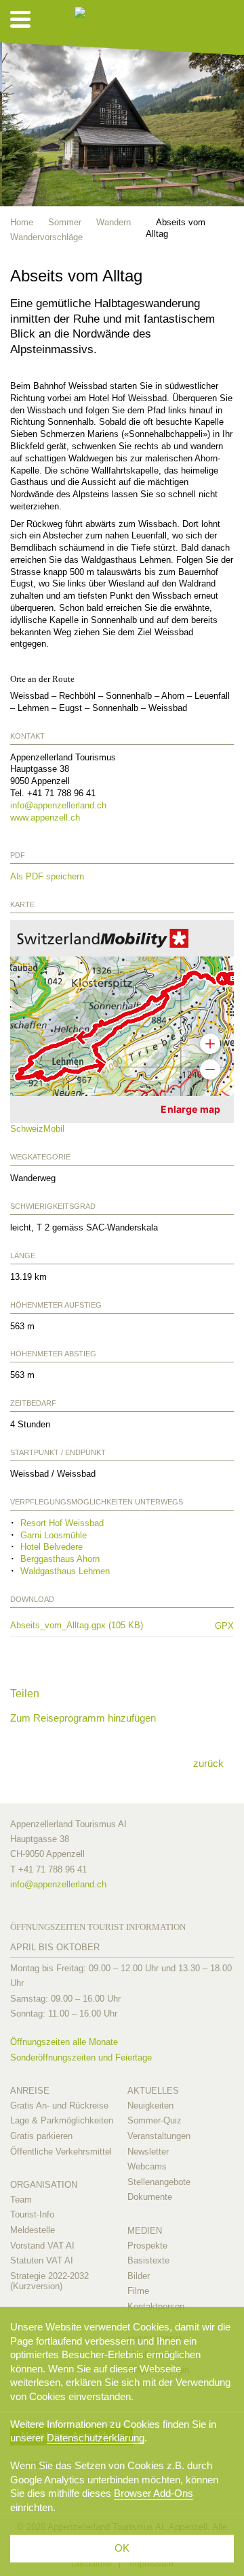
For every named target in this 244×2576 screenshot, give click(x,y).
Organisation (44, 2185)
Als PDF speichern (47, 876)
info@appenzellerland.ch (58, 805)
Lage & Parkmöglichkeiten (62, 2120)
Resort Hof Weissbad (62, 1523)
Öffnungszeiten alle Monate (64, 2042)
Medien (145, 2231)
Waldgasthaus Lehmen (65, 1571)
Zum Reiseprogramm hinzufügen (83, 1718)
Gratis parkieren (41, 2136)
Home (22, 222)
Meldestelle (33, 2230)
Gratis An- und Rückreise (59, 2106)
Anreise (30, 2091)
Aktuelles (153, 2091)
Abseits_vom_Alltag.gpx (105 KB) (105, 1626)
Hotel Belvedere (52, 1547)
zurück (208, 1763)
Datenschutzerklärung (96, 2438)
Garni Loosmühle (54, 1535)
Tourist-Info (32, 2214)
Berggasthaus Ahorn (60, 1559)
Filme (138, 2291)
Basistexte (148, 2260)
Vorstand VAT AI (42, 2246)
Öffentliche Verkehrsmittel (61, 2152)
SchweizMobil (37, 1129)
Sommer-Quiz (155, 2120)
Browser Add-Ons (154, 2493)
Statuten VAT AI (42, 2260)
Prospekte (147, 2246)
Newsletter (148, 2152)
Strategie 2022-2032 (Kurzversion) (49, 2281)
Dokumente (150, 2197)
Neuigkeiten (150, 2106)
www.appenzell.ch (45, 818)
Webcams (147, 2166)
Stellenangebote (159, 2182)
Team (21, 2200)
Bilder (139, 2276)
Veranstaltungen (159, 2136)
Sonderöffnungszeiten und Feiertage (81, 2057)
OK (122, 2548)
